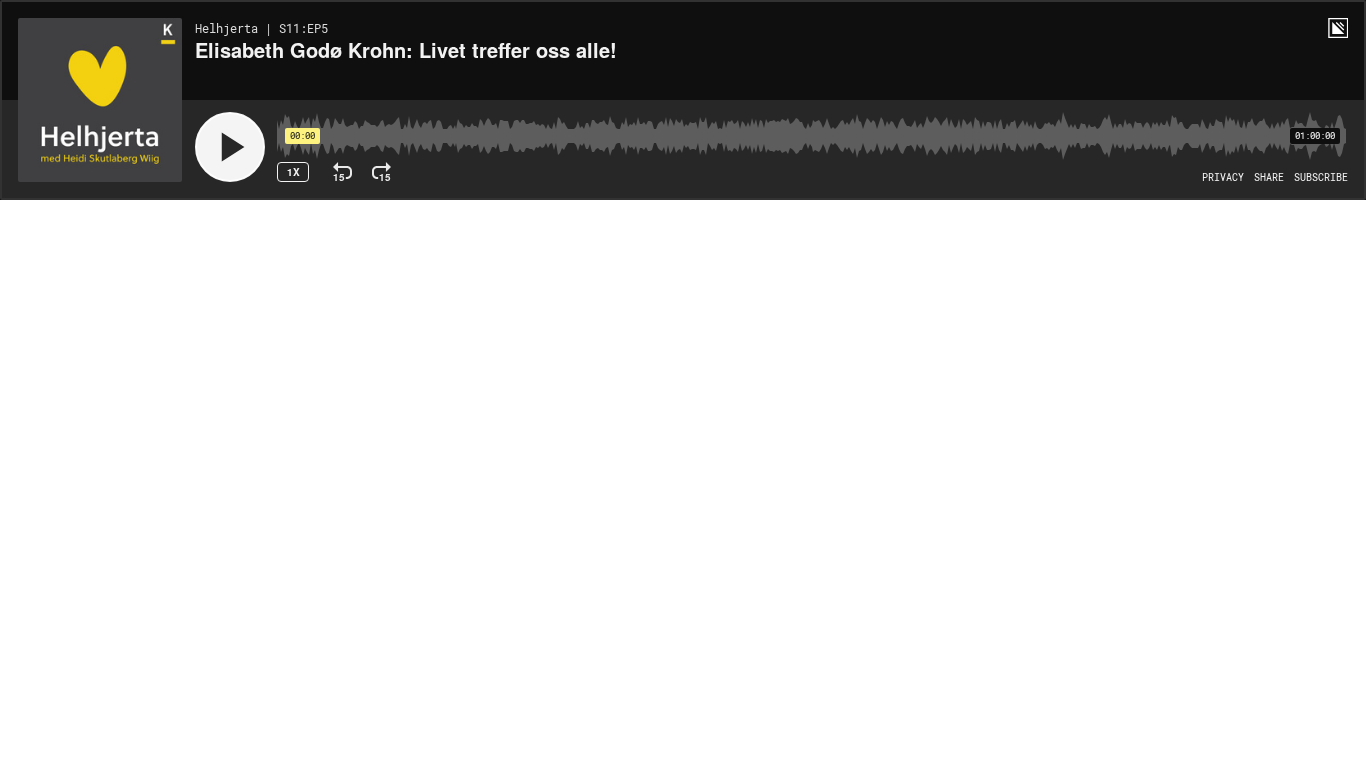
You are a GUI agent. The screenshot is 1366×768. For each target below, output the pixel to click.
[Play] (230, 147)
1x (293, 172)
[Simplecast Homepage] (1338, 28)
